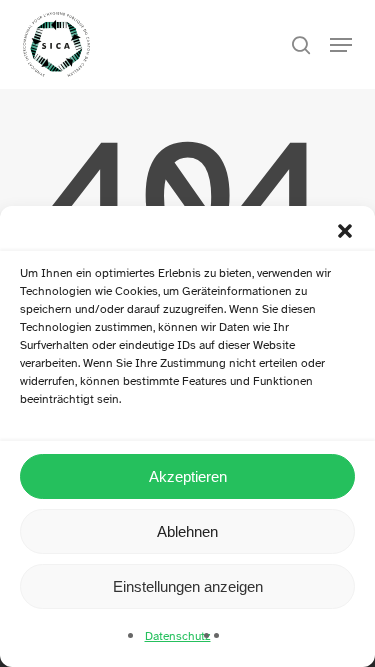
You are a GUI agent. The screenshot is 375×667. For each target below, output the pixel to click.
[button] (345, 231)
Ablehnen (187, 531)
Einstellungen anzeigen (188, 586)
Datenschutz (178, 636)
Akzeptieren (188, 476)
